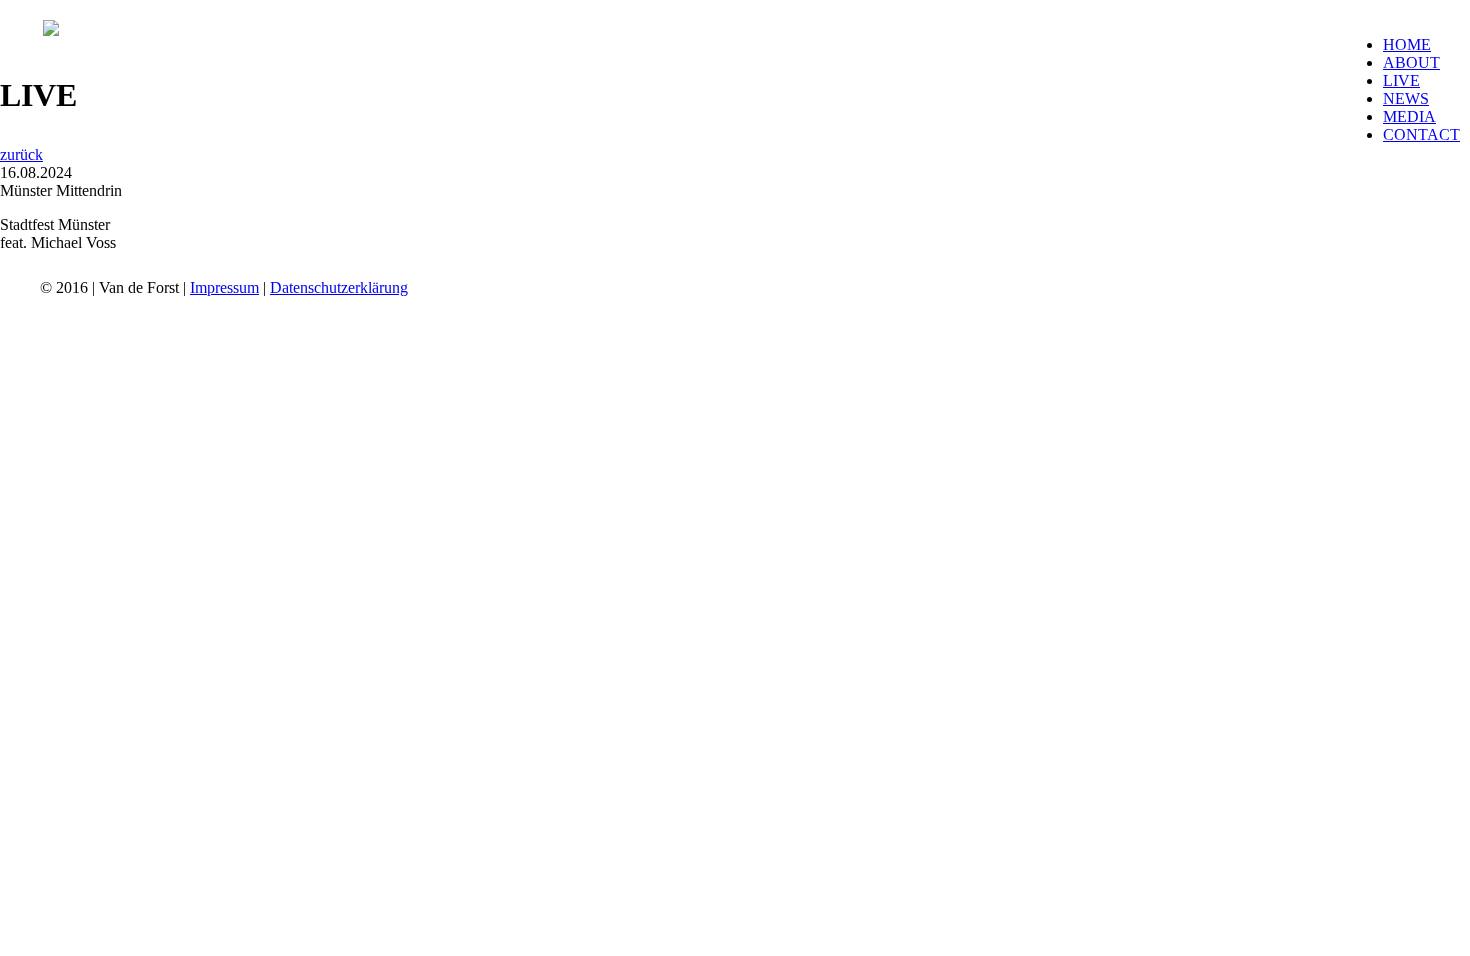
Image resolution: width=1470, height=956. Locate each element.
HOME (1407, 44)
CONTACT (1421, 134)
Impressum (224, 287)
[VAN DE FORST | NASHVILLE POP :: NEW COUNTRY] (51, 30)
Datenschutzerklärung (339, 287)
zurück (21, 154)
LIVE (1401, 80)
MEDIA (1409, 116)
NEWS (1406, 98)
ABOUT (1411, 62)
